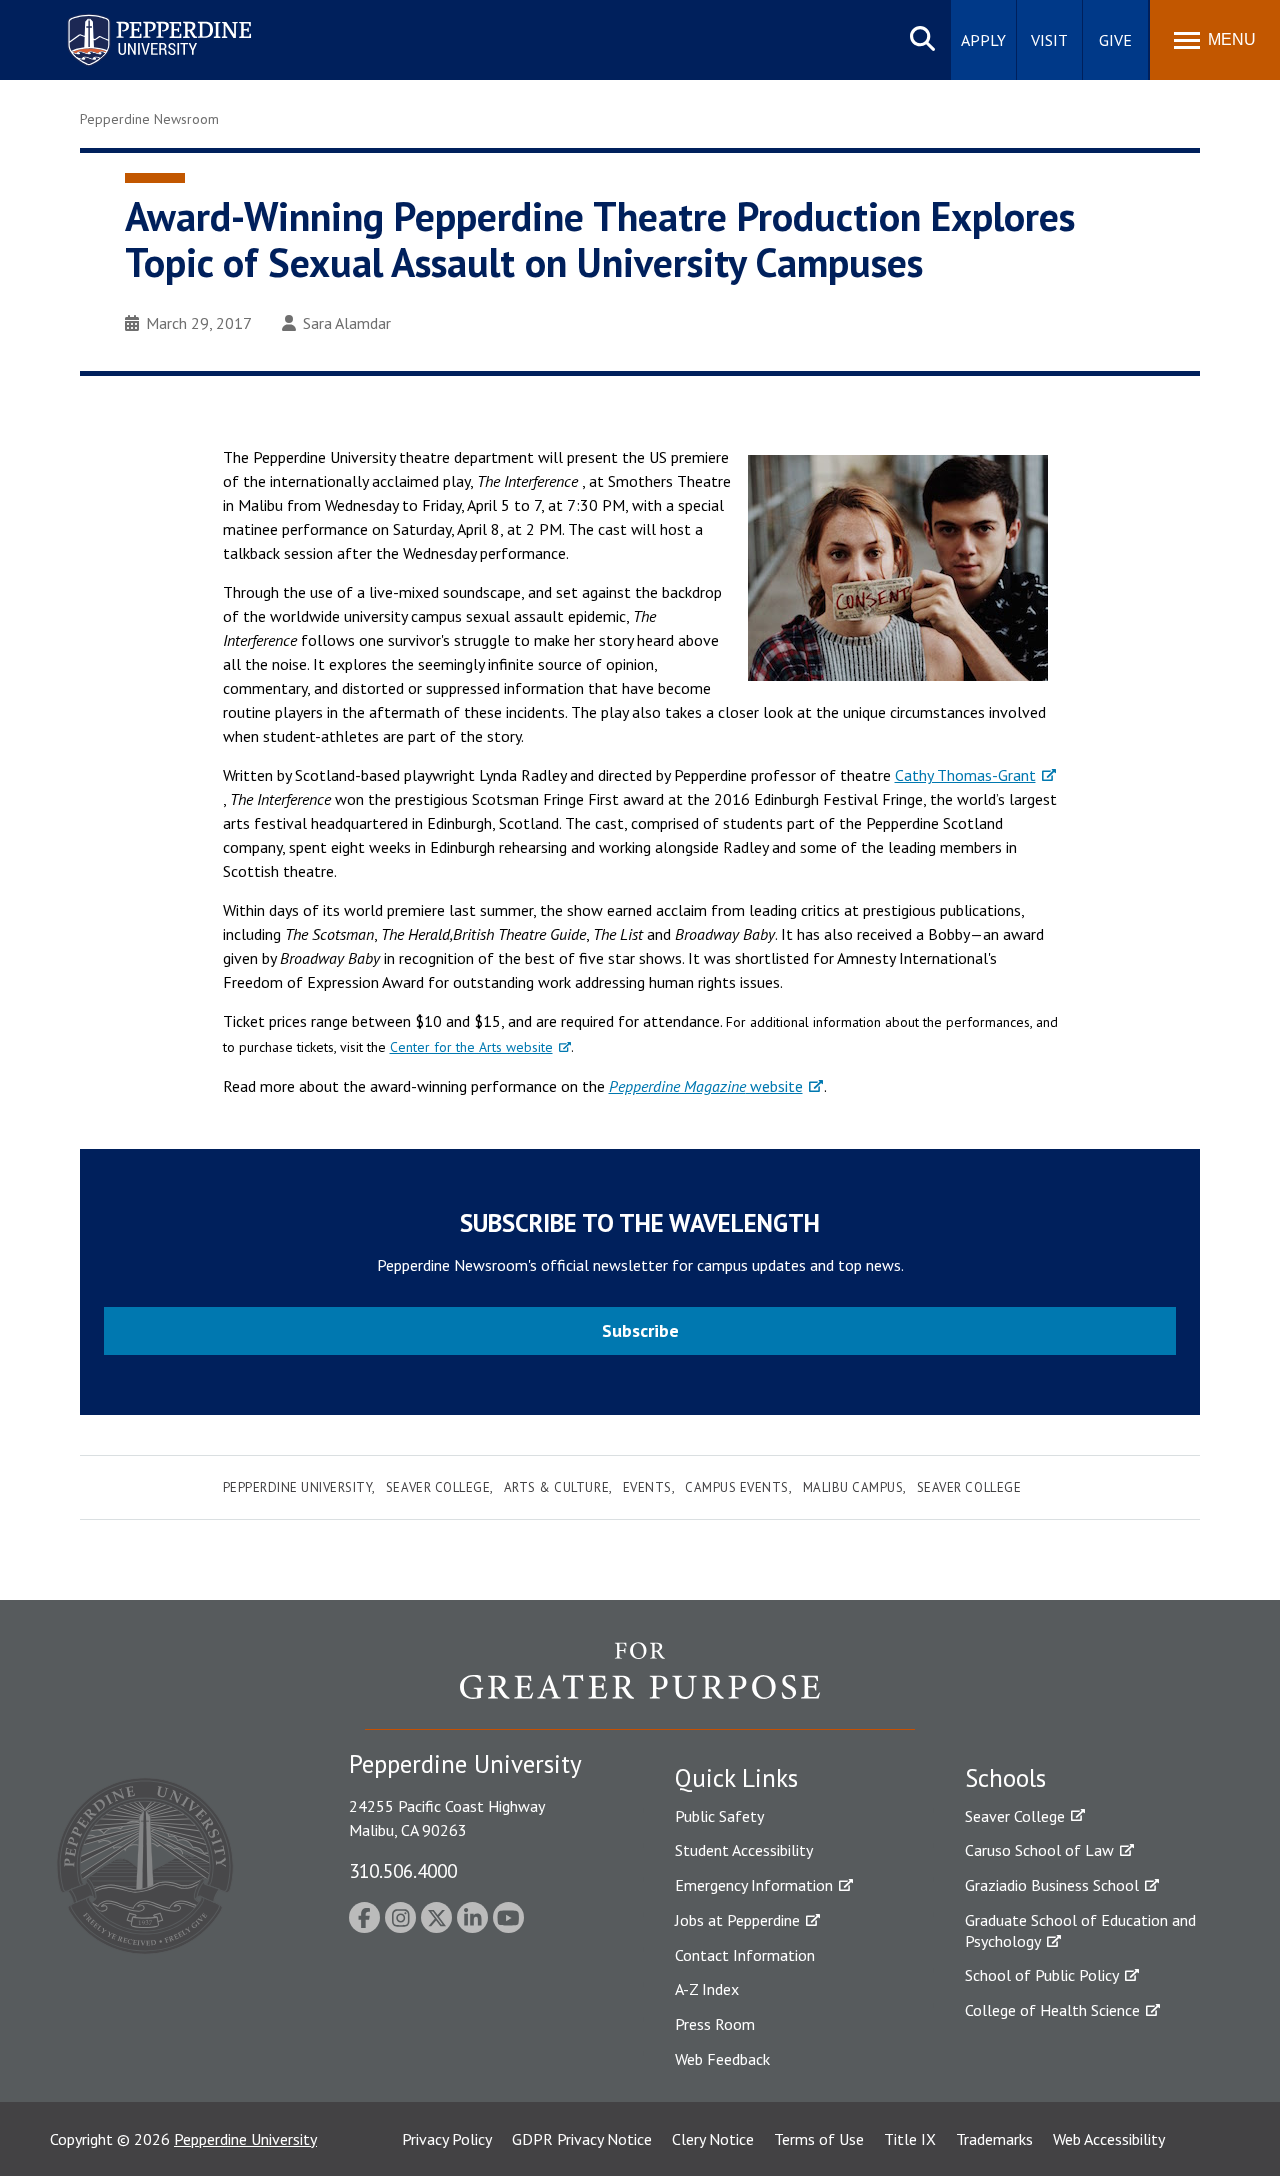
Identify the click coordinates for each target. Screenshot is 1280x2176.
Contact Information (745, 1955)
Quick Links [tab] (736, 1778)
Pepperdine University (135, 18)
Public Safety (719, 1816)
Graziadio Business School (1052, 1885)
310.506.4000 (403, 1870)
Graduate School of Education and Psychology (1080, 1930)
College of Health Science (1052, 2010)
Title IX (910, 2139)
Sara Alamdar (347, 323)
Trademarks (994, 2139)
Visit (1049, 40)
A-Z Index (707, 1989)
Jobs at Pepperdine (737, 1920)
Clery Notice (713, 2139)
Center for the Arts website (471, 1047)
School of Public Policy (1042, 1975)
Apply (983, 40)
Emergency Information (754, 1885)
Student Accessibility (744, 1850)
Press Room (715, 2024)
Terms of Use (819, 2139)
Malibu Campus (853, 1487)
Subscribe (640, 1330)
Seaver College (438, 1487)
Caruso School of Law (1039, 1850)
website (706, 1086)
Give (1115, 40)
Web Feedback (722, 2059)
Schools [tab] (1005, 1778)
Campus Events (737, 1487)
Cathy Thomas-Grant (965, 775)
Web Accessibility (1109, 2139)
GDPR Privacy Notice (582, 2139)
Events (647, 1487)
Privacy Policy (447, 2139)
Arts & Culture (556, 1487)
